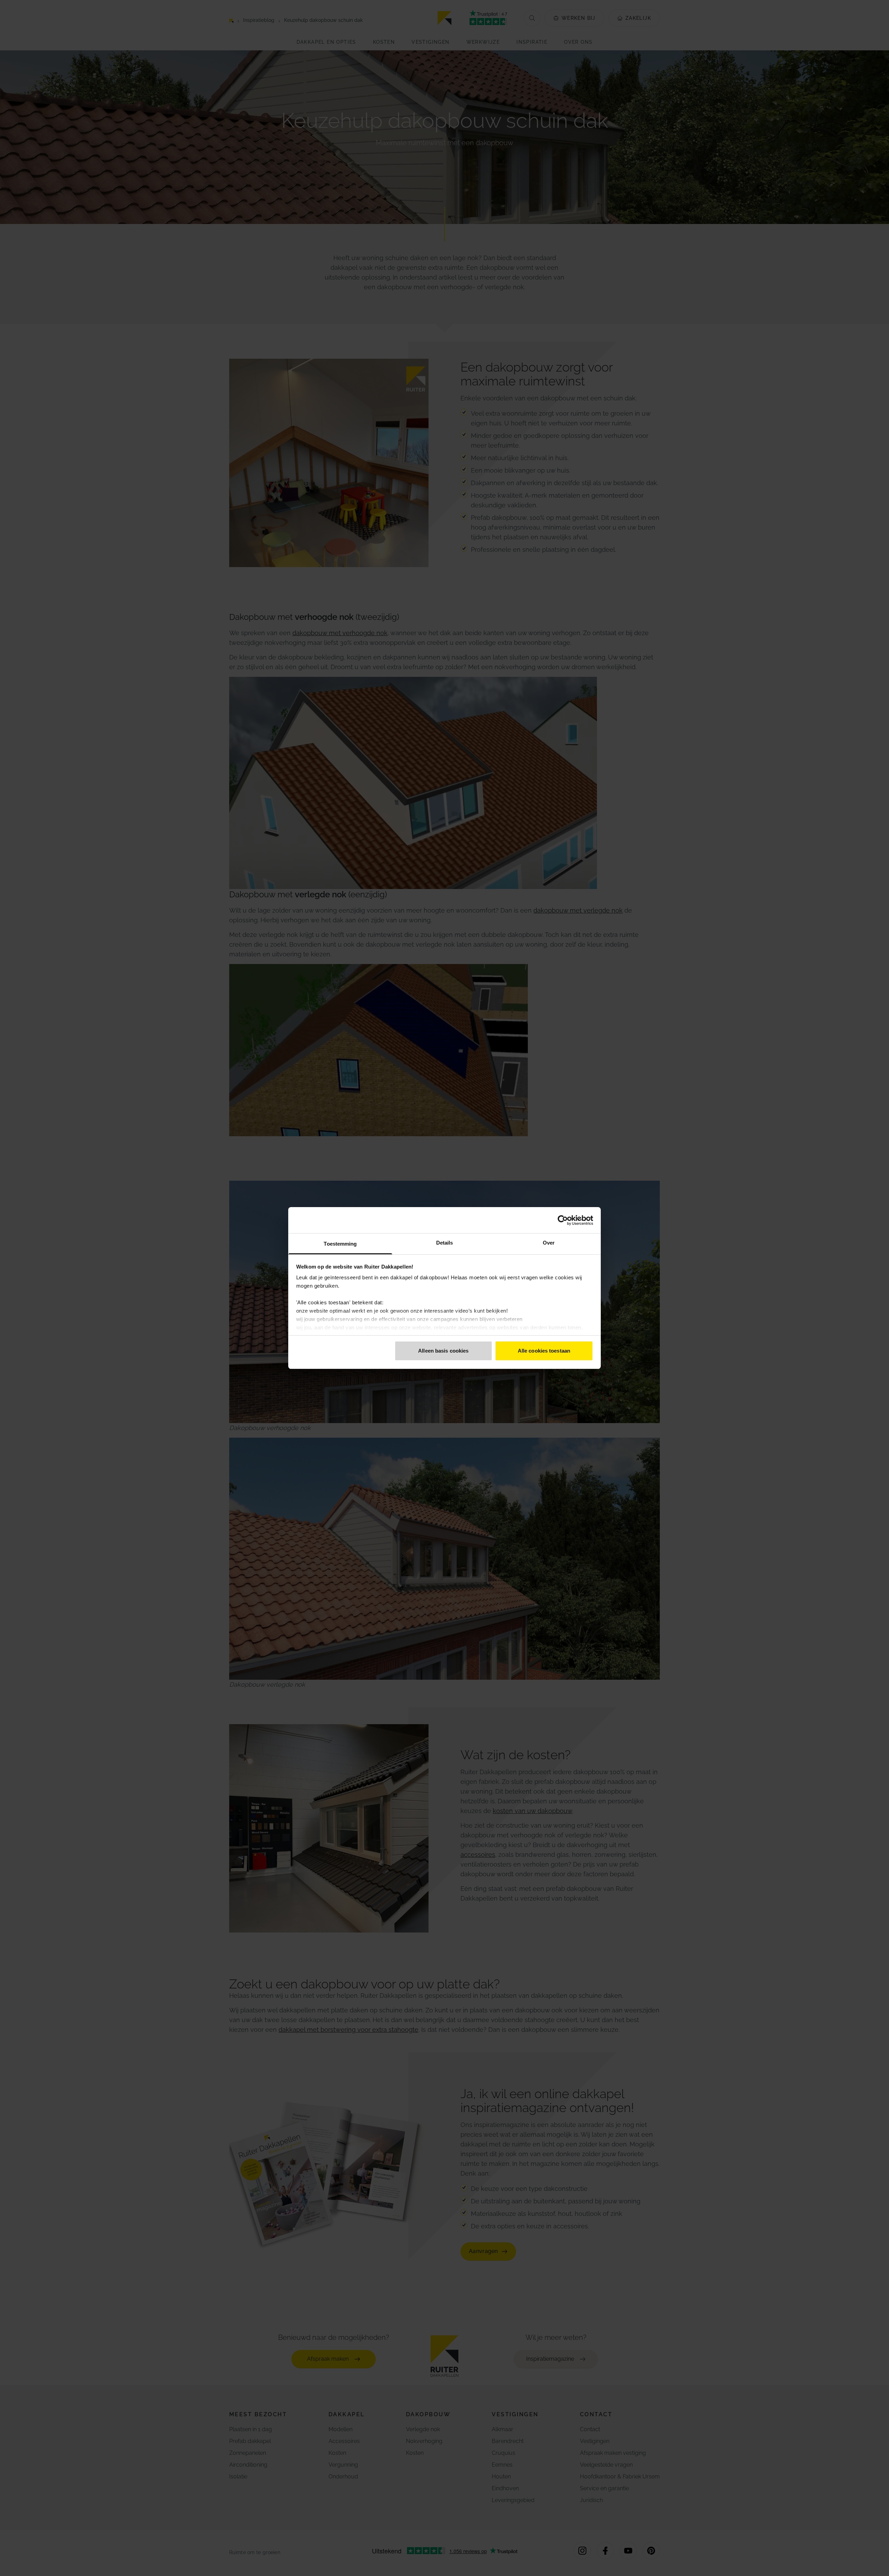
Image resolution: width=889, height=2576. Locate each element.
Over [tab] (549, 1243)
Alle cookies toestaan (544, 1351)
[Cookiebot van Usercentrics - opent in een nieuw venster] (563, 1220)
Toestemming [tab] (340, 1244)
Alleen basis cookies (443, 1351)
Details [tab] (445, 1243)
